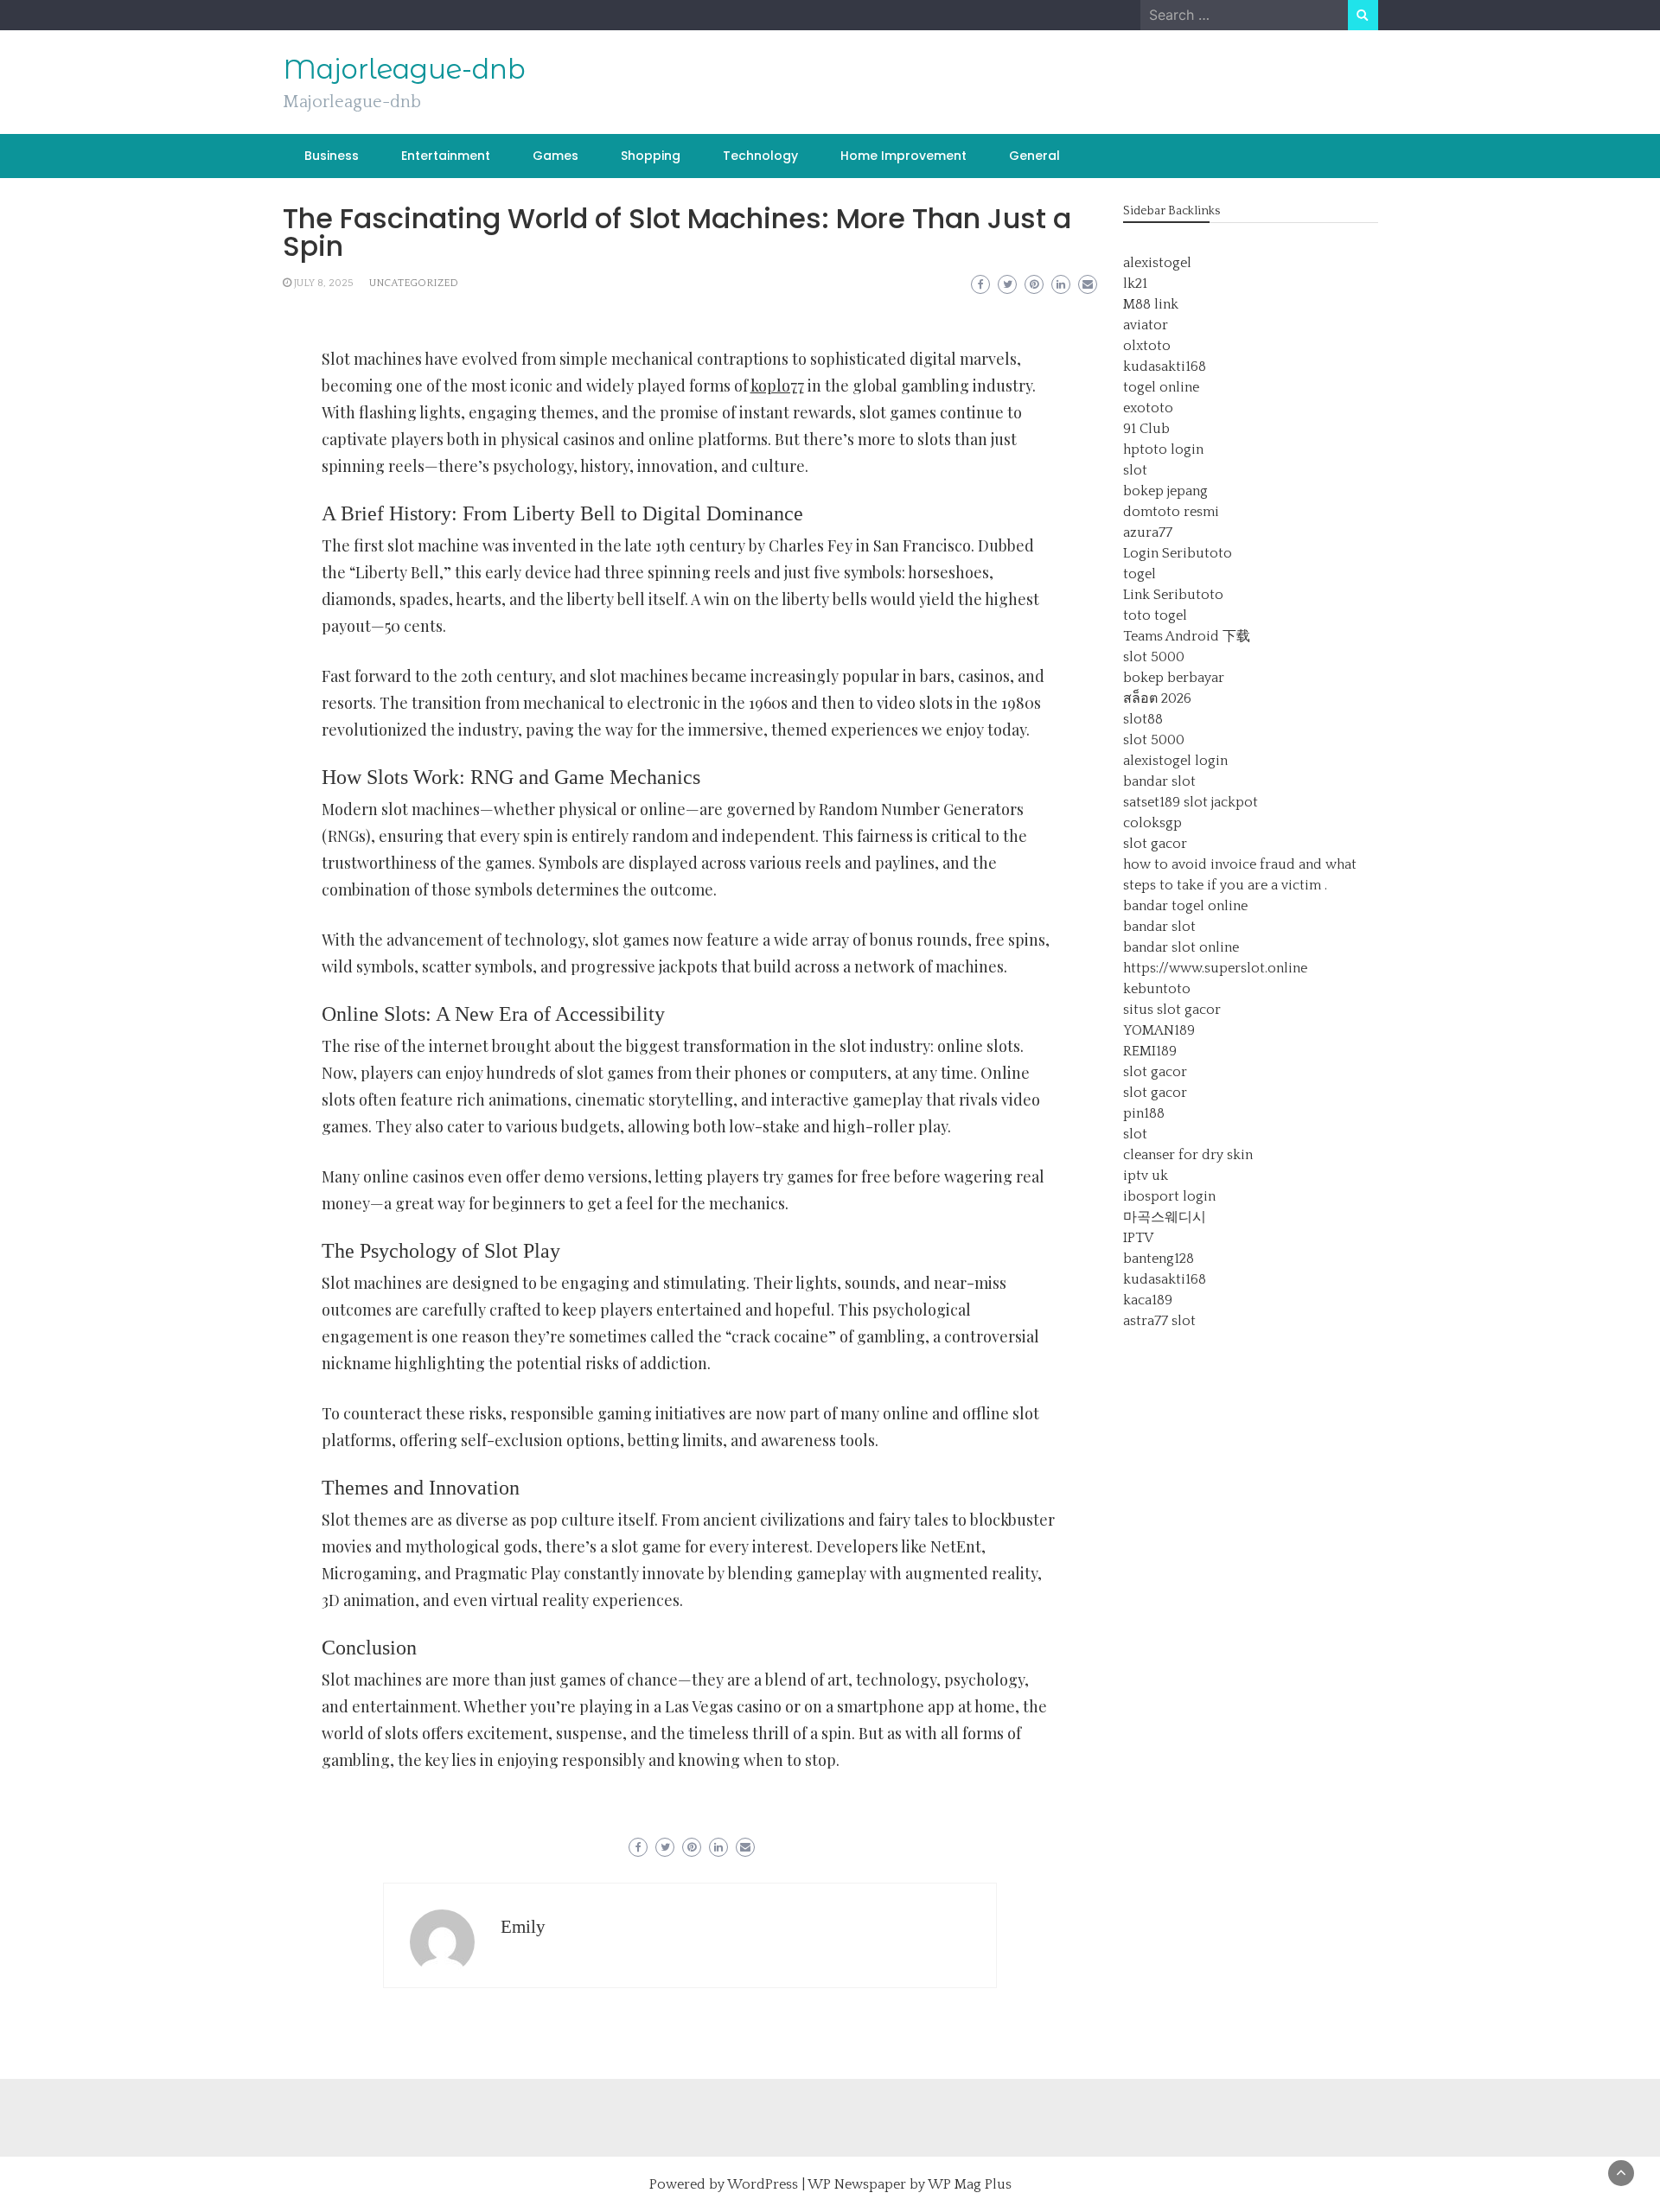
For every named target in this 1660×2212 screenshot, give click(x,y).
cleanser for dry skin (1188, 1155)
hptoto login (1163, 449)
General (1034, 156)
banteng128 (1159, 1259)
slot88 (1143, 719)
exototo (1148, 408)
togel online (1161, 387)
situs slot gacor (1172, 1010)
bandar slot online (1181, 947)
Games (555, 156)
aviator (1146, 325)
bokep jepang (1165, 491)
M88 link (1151, 304)
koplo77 (777, 386)
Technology (760, 156)
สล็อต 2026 (1157, 698)
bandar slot (1159, 781)
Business (332, 156)
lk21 (1135, 284)
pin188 (1144, 1113)
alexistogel (1157, 263)
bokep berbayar (1174, 678)
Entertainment (446, 156)
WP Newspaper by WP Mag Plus (910, 2184)
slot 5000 (1154, 657)
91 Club (1146, 429)
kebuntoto (1157, 989)
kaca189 (1148, 1300)
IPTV (1138, 1238)
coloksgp (1152, 823)
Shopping (651, 156)
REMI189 (1150, 1051)
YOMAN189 (1159, 1030)
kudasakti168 (1165, 367)
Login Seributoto (1178, 553)
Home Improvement (903, 156)
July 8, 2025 (324, 283)
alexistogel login (1175, 761)
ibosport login (1169, 1196)
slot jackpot (1221, 802)
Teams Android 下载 (1187, 636)
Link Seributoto (1173, 595)
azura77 (1148, 532)
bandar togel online (1185, 906)
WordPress (763, 2184)
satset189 (1152, 802)
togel (1140, 574)
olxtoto (1147, 346)
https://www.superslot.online (1215, 968)
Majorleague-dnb (404, 69)
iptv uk (1146, 1176)
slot (1135, 470)
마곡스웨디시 (1165, 1217)
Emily (523, 1927)
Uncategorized (414, 283)
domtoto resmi (1171, 512)
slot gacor (1155, 844)
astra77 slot (1159, 1321)
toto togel (1155, 615)
